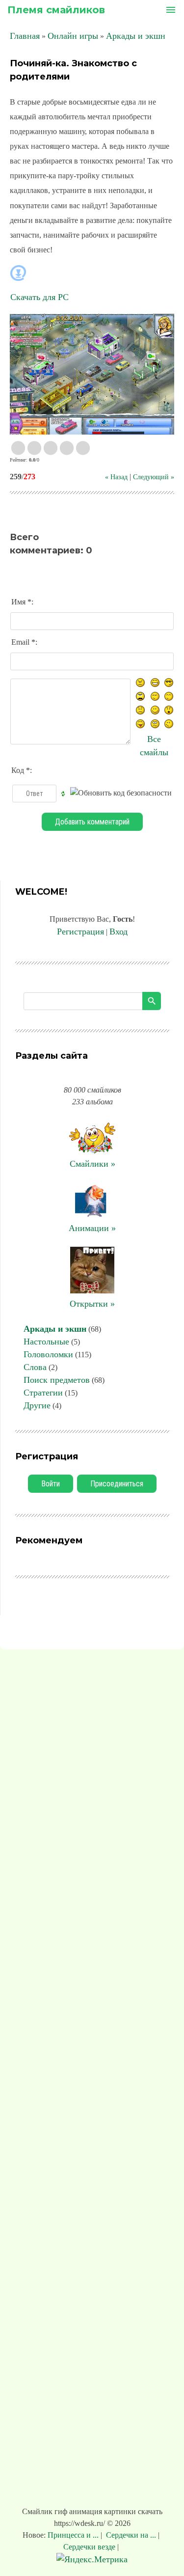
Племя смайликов (56, 10)
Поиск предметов (57, 1380)
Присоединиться (117, 1484)
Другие (37, 1405)
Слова (35, 1367)
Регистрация (80, 932)
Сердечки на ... (131, 2535)
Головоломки (48, 1354)
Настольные (46, 1342)
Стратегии (43, 1393)
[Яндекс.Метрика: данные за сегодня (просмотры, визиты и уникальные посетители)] (92, 2560)
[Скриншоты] (92, 374)
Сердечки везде (90, 2547)
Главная (25, 36)
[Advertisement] (92, 2080)
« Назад (116, 477)
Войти (51, 1484)
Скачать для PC (39, 297)
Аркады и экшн (136, 36)
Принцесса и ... (74, 2535)
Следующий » (154, 477)
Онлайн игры (73, 36)
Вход (118, 932)
